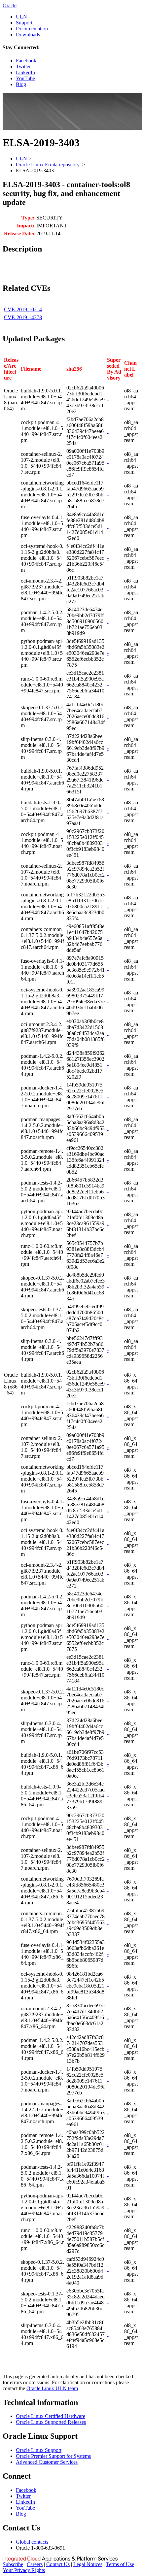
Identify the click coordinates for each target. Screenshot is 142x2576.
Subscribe (13, 2564)
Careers (35, 2564)
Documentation (32, 29)
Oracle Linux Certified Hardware (51, 2416)
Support (24, 23)
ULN (21, 17)
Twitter (23, 67)
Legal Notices (88, 2564)
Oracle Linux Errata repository (48, 165)
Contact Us (58, 2564)
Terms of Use (120, 2564)
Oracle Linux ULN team (52, 2388)
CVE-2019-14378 (23, 317)
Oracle (10, 5)
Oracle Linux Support (39, 2450)
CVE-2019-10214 (23, 309)
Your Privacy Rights (24, 2570)
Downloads (28, 34)
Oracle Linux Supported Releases (51, 2422)
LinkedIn (25, 72)
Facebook (26, 61)
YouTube (25, 78)
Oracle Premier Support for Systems (53, 2456)
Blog (21, 84)
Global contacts (32, 2542)
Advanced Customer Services (47, 2462)
